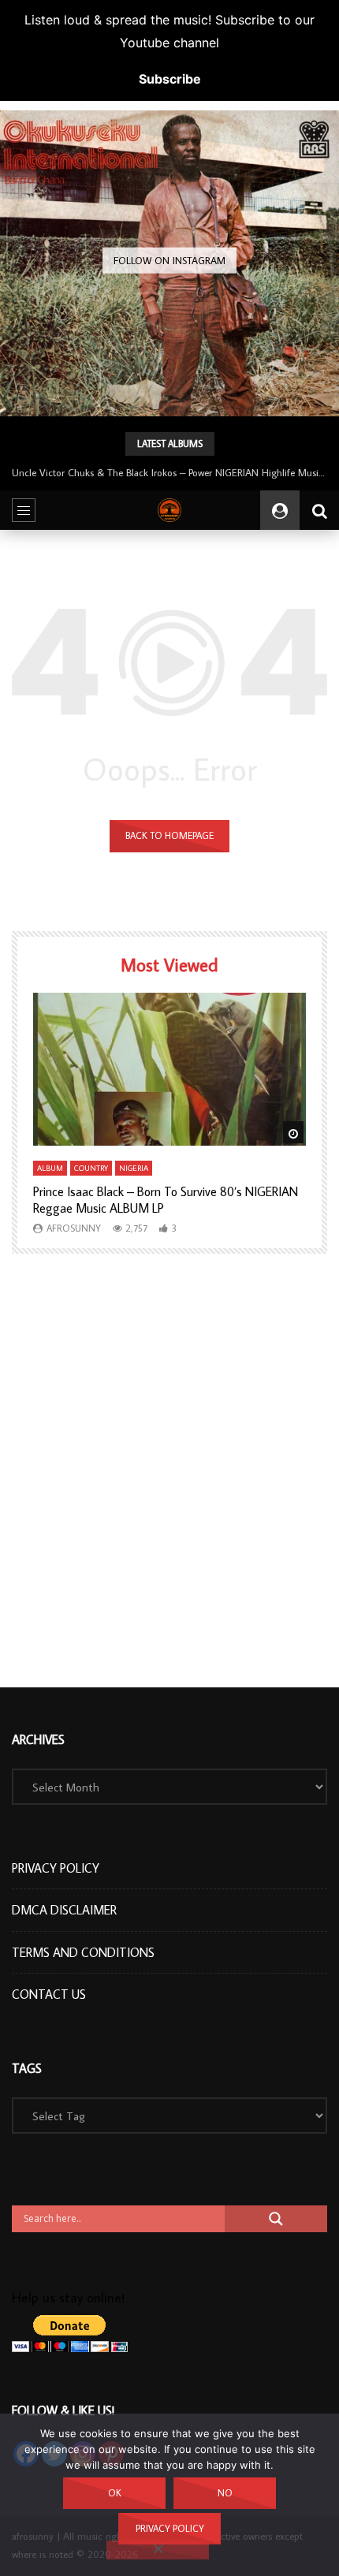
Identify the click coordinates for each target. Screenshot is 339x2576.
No (225, 2493)
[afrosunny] (169, 510)
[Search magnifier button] (276, 2219)
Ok (115, 2493)
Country (91, 1168)
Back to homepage (169, 835)
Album (50, 1168)
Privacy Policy (56, 1868)
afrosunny (74, 1228)
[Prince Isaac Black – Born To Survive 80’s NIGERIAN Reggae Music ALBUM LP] (169, 1070)
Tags (27, 2068)
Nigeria (134, 1168)
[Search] (319, 510)
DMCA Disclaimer (64, 1910)
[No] (158, 2550)
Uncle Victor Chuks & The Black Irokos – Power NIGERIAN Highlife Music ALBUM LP (169, 472)
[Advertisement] (169, 1471)
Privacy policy (170, 2528)
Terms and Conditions (83, 1952)
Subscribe (170, 79)
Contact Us (49, 1994)
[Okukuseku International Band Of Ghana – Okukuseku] (169, 280)
